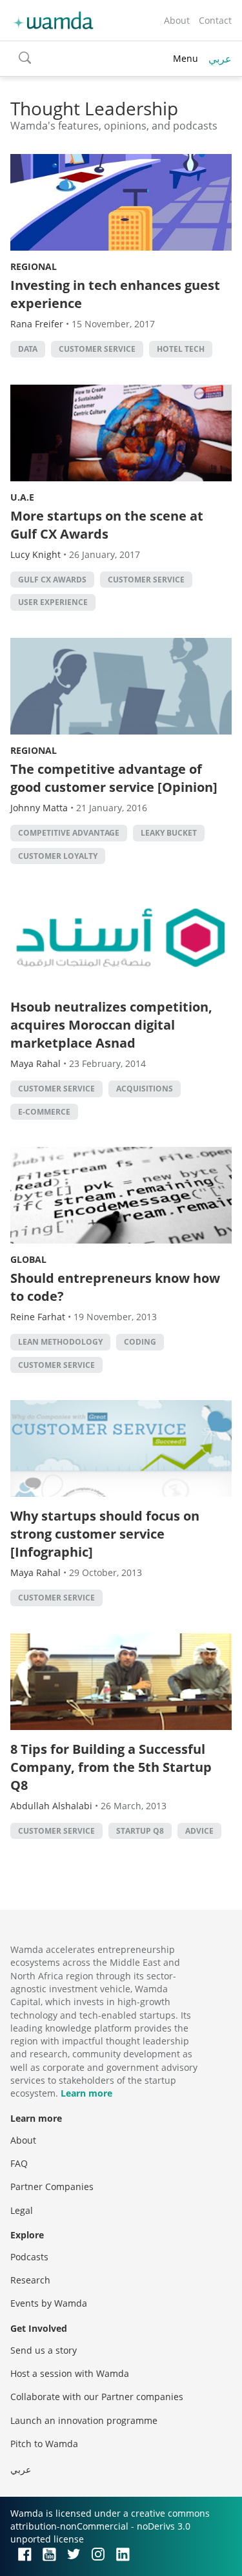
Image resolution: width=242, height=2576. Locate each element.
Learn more (86, 2093)
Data (28, 349)
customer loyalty (58, 856)
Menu (186, 58)
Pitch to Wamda (44, 2444)
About (177, 20)
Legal (22, 2210)
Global (28, 1259)
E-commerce (44, 1112)
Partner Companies (52, 2187)
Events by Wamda (49, 2303)
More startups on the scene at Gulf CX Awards (107, 525)
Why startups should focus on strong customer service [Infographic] (105, 1534)
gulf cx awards (52, 580)
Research (30, 2280)
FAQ (19, 2163)
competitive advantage (69, 833)
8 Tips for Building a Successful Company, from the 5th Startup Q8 (111, 1767)
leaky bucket (169, 833)
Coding (140, 1342)
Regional (34, 266)
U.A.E (22, 497)
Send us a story (44, 2350)
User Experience (53, 602)
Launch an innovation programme (84, 2420)
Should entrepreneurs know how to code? (115, 1287)
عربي (220, 59)
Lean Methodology (60, 1342)
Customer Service (97, 349)
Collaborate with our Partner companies (97, 2397)
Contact (215, 20)
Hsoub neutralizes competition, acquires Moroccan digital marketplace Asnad (111, 1025)
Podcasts (29, 2257)
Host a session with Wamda (70, 2373)
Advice (199, 1831)
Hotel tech (181, 349)
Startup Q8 (140, 1831)
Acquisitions (145, 1089)
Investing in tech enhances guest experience (115, 294)
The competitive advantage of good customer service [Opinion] (114, 778)
